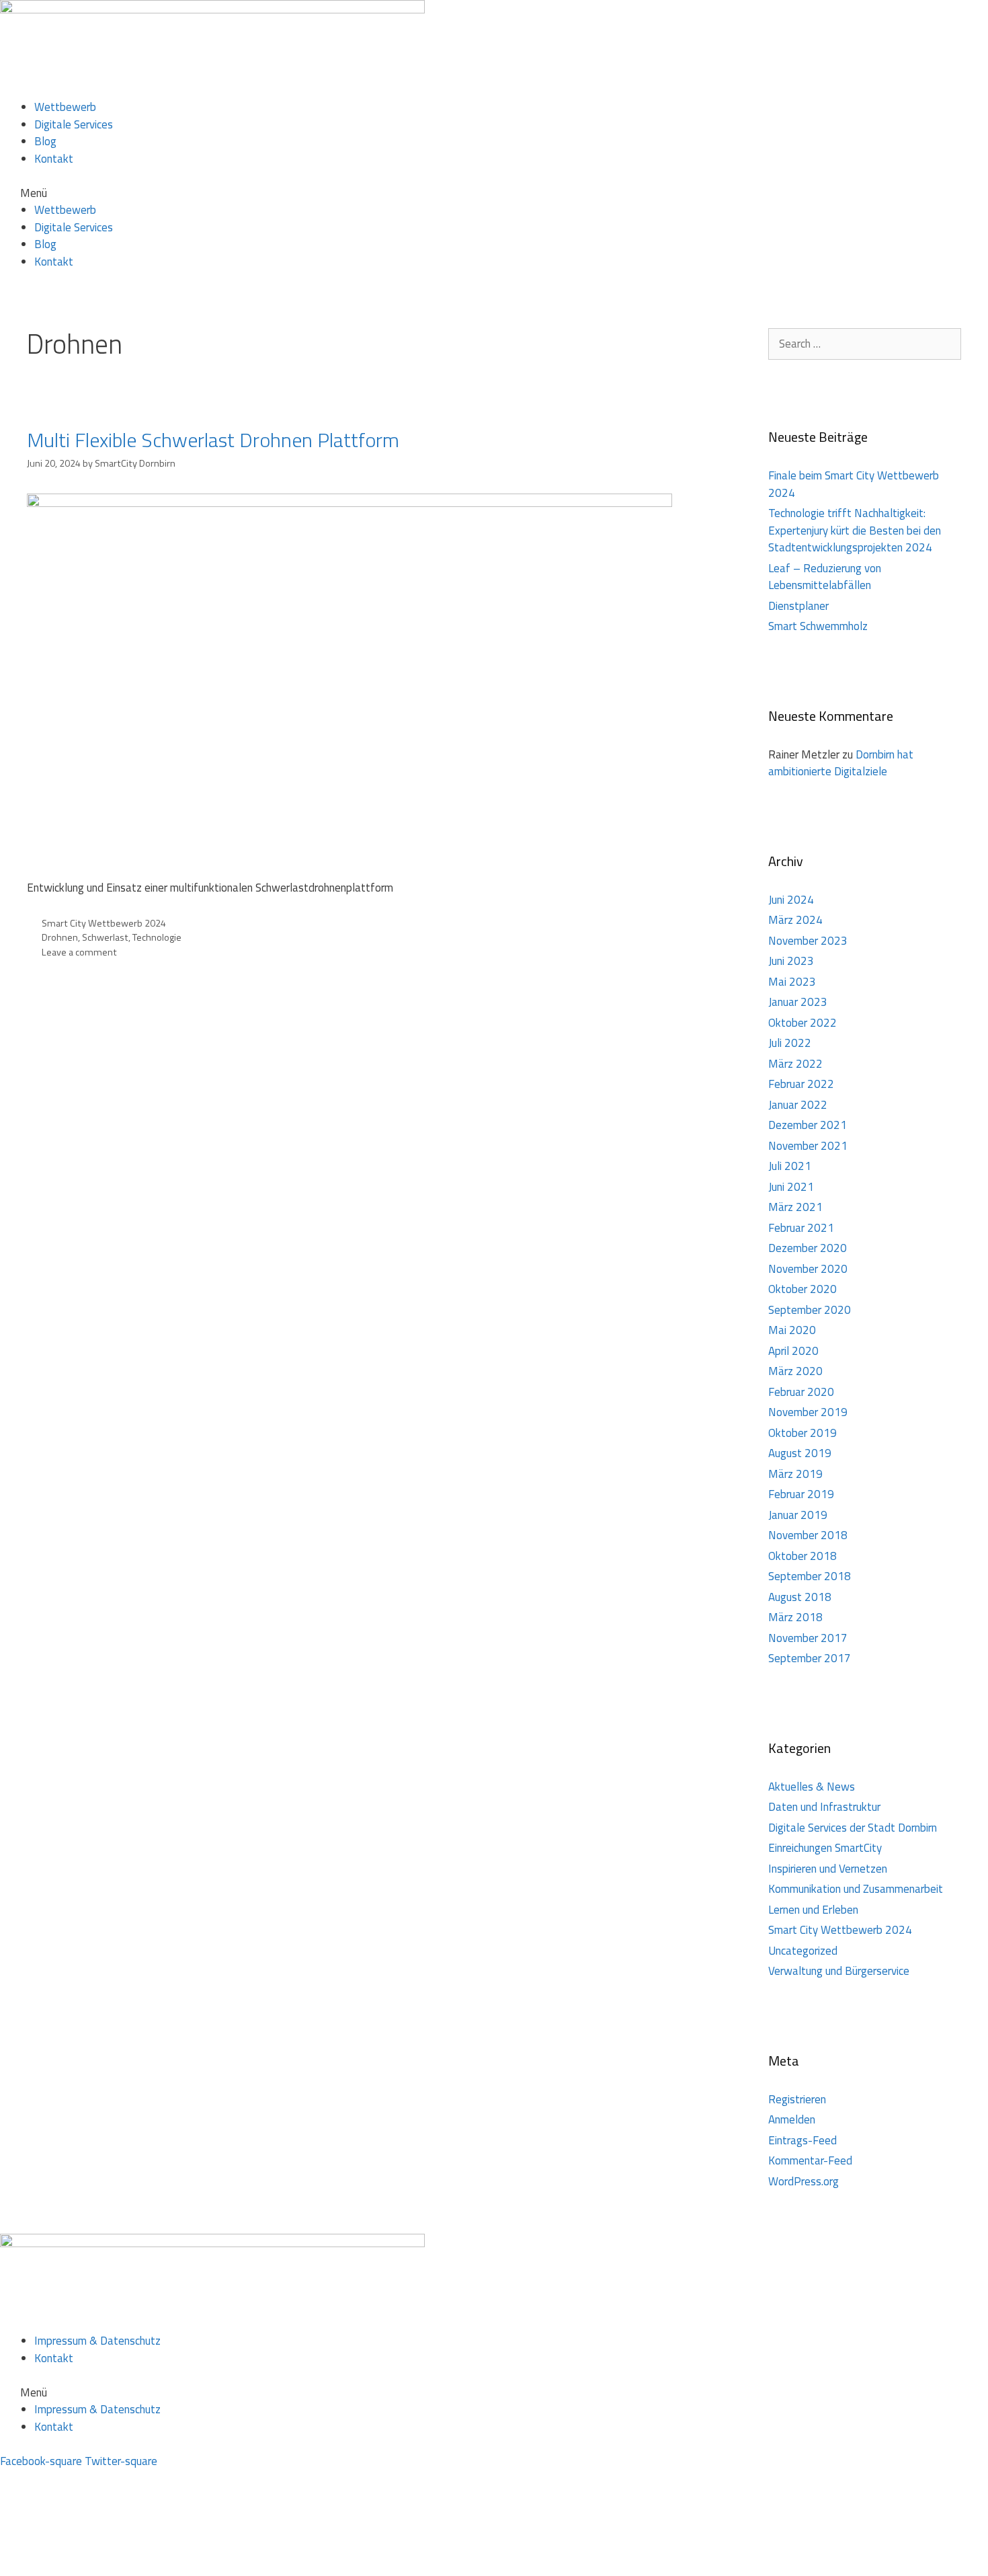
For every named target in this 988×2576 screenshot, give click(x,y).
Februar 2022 (801, 1084)
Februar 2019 (801, 1494)
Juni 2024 (791, 900)
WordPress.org (804, 2181)
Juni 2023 (791, 961)
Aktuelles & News (812, 1787)
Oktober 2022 (802, 1023)
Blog (45, 141)
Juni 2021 (791, 1187)
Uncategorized (803, 1951)
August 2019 (800, 1453)
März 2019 (795, 1474)
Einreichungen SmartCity (825, 1848)
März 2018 (795, 1617)
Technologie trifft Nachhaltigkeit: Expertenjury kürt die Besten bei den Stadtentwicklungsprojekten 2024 (855, 530)
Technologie (157, 937)
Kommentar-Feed (810, 2160)
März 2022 (795, 1064)
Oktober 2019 (802, 1433)
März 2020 (795, 1371)
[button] (494, 194)
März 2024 (795, 920)
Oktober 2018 (802, 1556)
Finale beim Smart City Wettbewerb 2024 (854, 484)
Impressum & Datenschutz (97, 2341)
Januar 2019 (798, 1515)
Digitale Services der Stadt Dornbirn (853, 1828)
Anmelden (792, 2119)
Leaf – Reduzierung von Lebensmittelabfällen (825, 577)
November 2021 (808, 1146)
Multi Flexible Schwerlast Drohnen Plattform (213, 440)
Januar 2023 (798, 1002)
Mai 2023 (792, 982)
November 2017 (808, 1638)
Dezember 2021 (808, 1125)
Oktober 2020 (802, 1289)
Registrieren (797, 2099)
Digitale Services (74, 124)
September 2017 (810, 1658)
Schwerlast (105, 937)
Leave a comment (79, 952)
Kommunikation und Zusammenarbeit (856, 1889)
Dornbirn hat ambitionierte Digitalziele (841, 763)
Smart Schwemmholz (818, 626)
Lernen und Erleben (813, 1910)
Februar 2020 (801, 1392)
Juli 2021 (790, 1166)
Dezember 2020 (808, 1248)
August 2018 (800, 1597)
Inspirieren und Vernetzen (828, 1869)
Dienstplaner (798, 606)
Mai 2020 (792, 1330)
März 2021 (795, 1207)
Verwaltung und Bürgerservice (839, 1971)
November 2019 (808, 1412)
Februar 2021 (801, 1228)
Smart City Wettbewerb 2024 (104, 923)
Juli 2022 (790, 1043)
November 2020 (808, 1269)
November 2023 (808, 941)
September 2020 (810, 1310)
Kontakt (54, 159)
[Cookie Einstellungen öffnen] (101, 2567)
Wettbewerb (65, 107)
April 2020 (793, 1351)
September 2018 (810, 1576)
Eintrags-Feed (802, 2140)
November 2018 (808, 1535)
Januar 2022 (798, 1105)
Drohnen (60, 937)
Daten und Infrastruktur (824, 1807)
